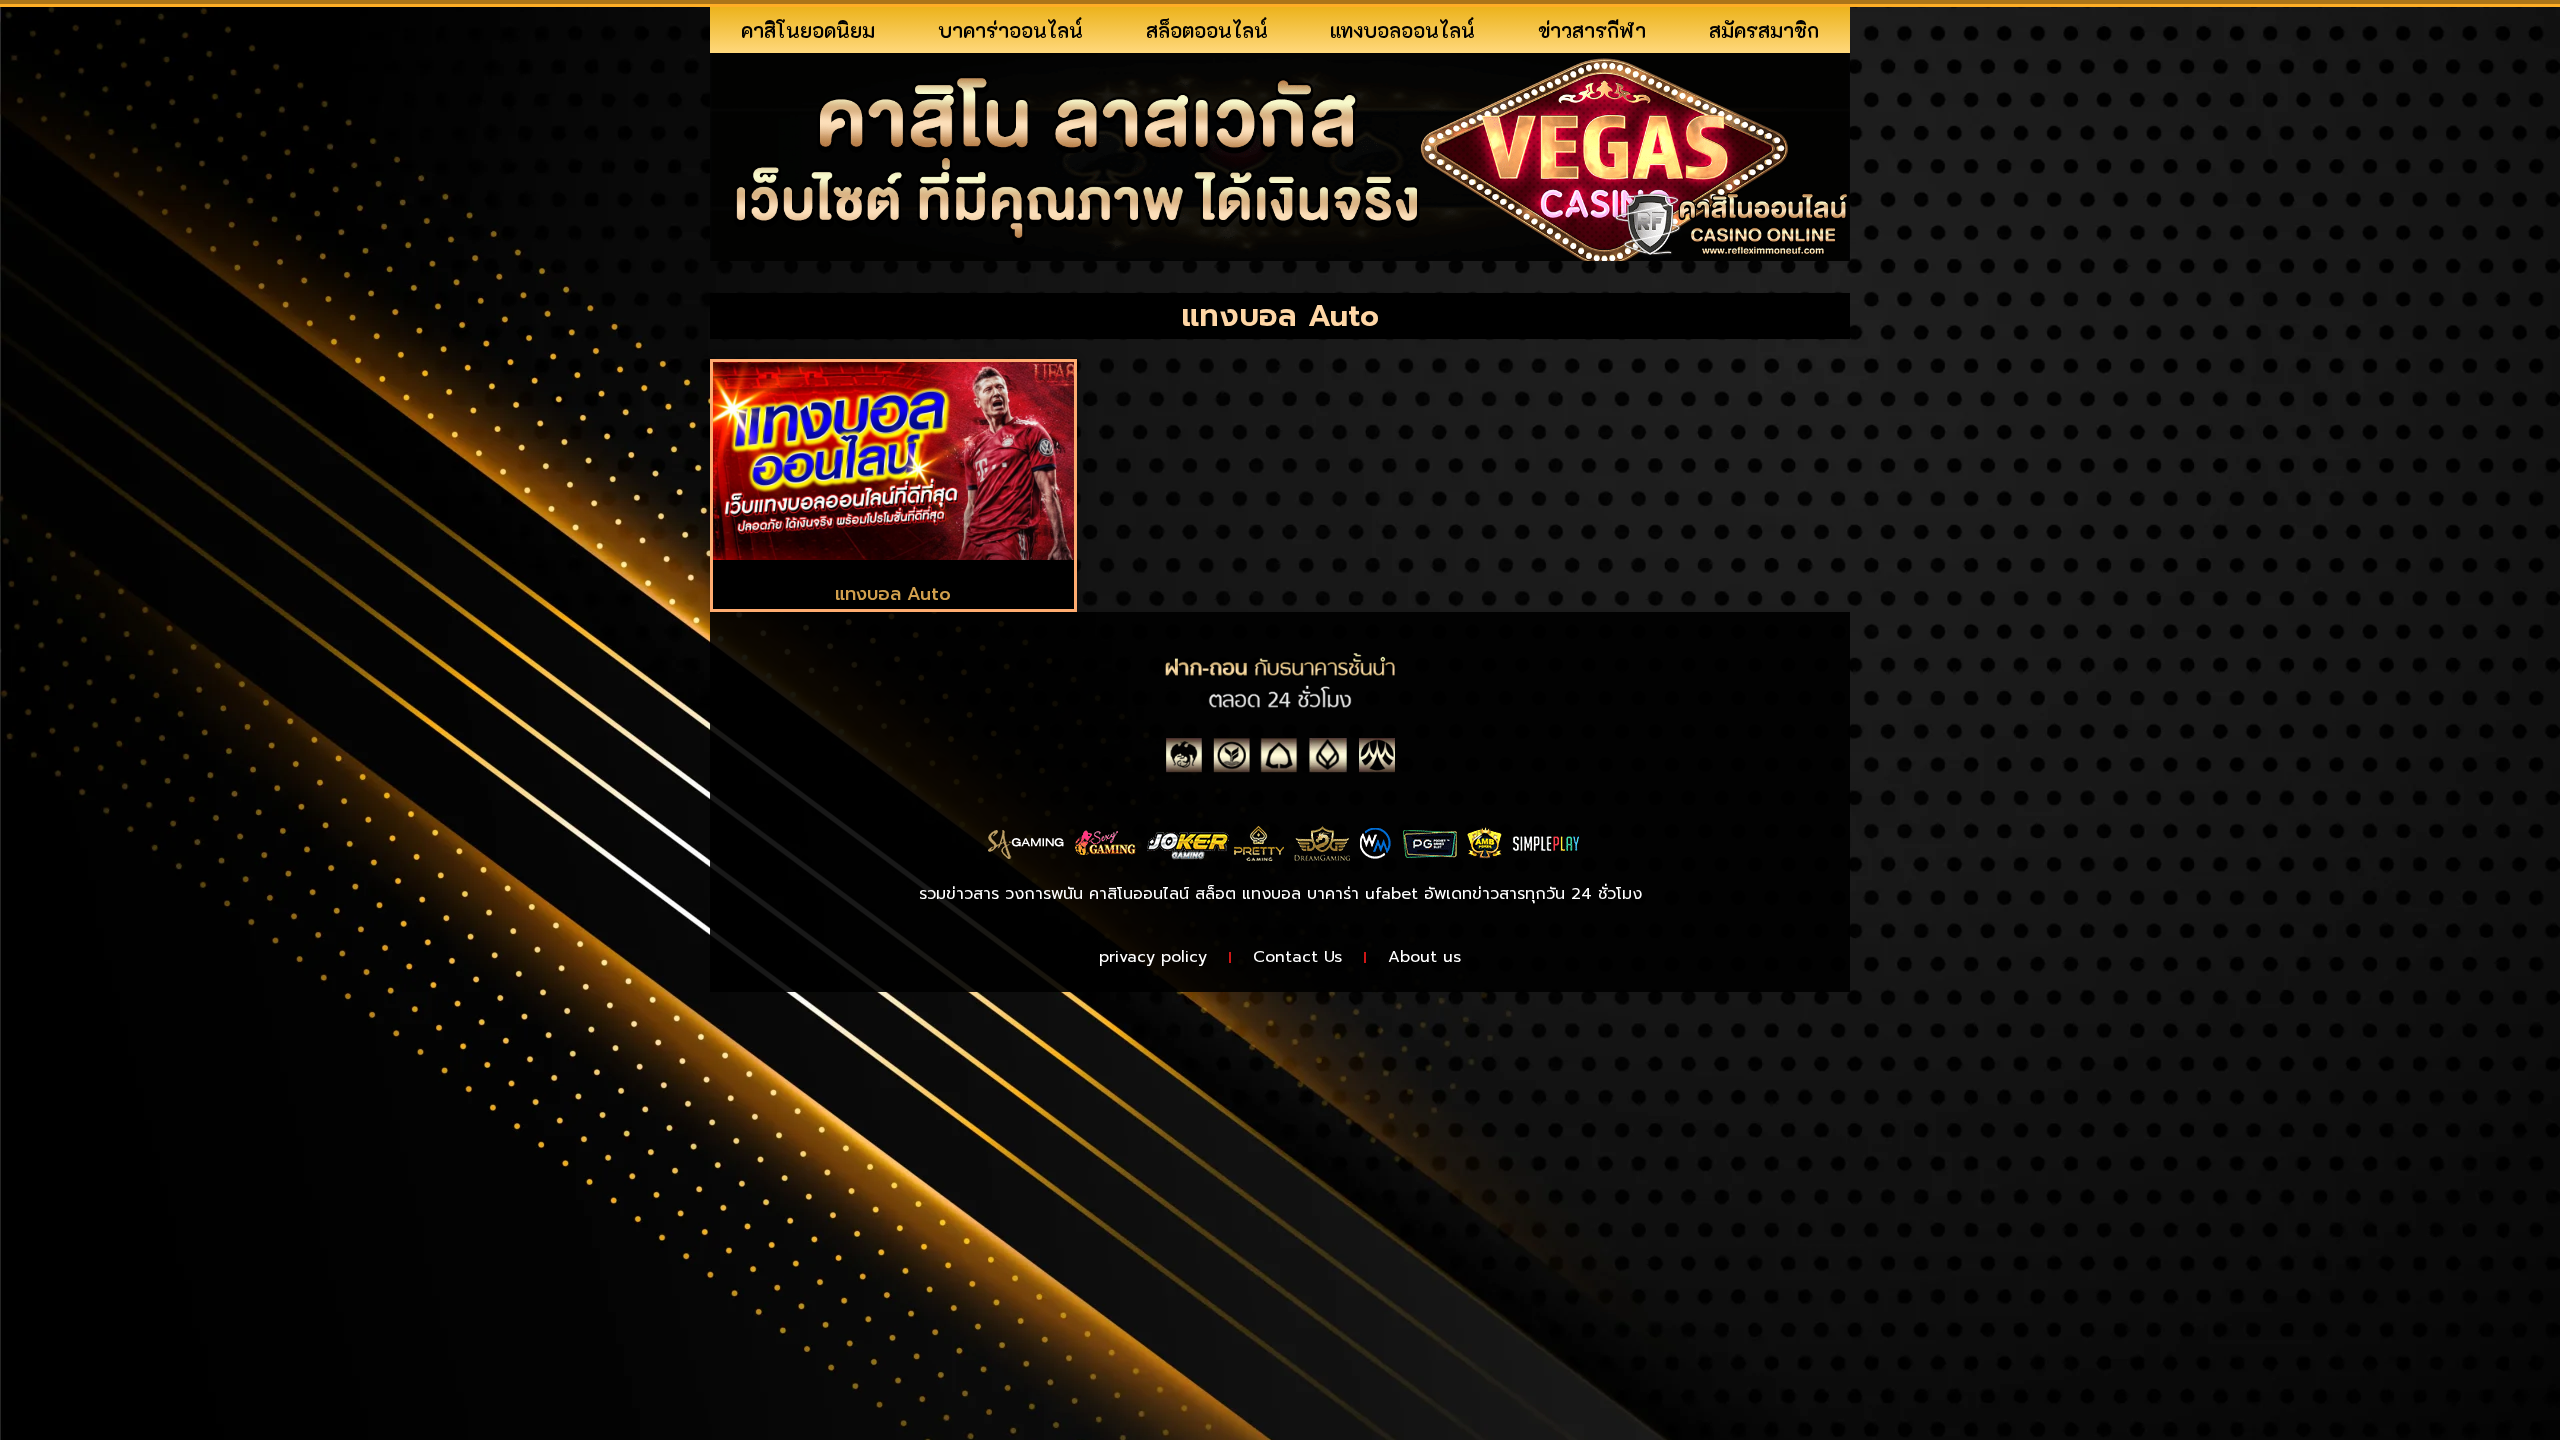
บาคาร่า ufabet (1362, 894)
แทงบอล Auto (893, 594)
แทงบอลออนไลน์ (1402, 30)
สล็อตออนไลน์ (1207, 30)
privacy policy (1153, 957)
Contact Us (1297, 957)
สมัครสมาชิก (1764, 30)
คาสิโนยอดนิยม (808, 30)
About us (1424, 957)
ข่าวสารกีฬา (1592, 30)
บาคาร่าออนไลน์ (1010, 30)
